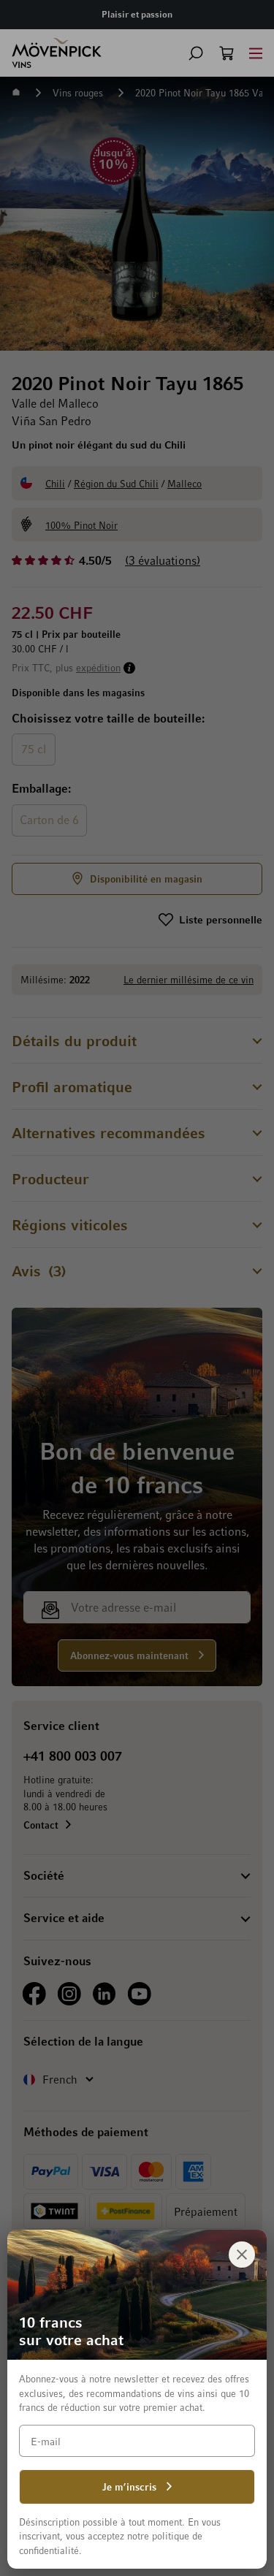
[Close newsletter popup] (242, 2255)
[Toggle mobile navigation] (256, 53)
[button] (196, 53)
